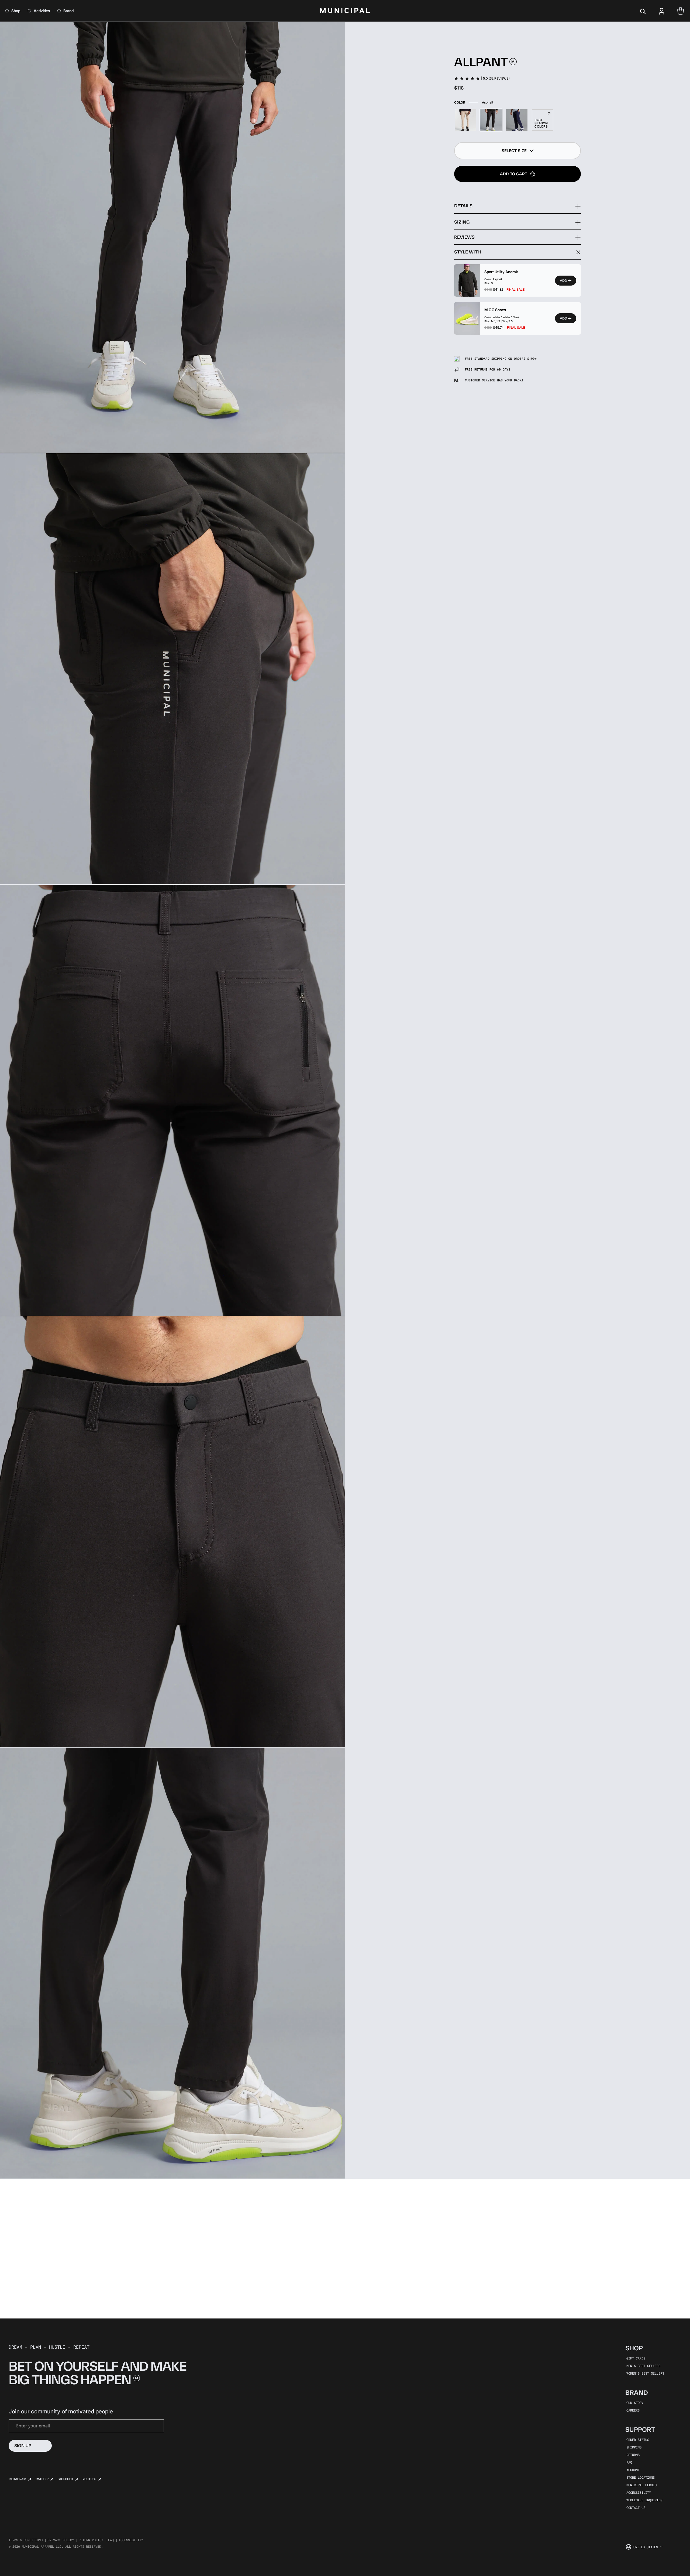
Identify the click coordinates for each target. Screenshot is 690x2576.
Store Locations (641, 2477)
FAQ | (113, 2540)
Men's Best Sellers (643, 2366)
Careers (633, 2410)
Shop (16, 11)
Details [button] (463, 206)
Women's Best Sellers (645, 2373)
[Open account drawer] (662, 11)
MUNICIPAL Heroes (641, 2485)
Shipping (634, 2447)
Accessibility (639, 2492)
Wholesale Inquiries (644, 2500)
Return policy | (93, 2540)
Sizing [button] (462, 222)
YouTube (89, 2479)
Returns (633, 2455)
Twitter (42, 2479)
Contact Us (636, 2508)
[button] (517, 151)
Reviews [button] (464, 237)
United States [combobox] (646, 2547)
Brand (68, 11)
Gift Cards (636, 2358)
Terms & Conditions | (27, 2540)
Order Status (638, 2440)
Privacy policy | (63, 2540)
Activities (42, 11)
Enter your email (33, 2426)
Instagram (17, 2479)
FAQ (629, 2462)
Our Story (635, 2403)
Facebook (65, 2479)
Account (633, 2470)
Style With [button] (468, 252)
